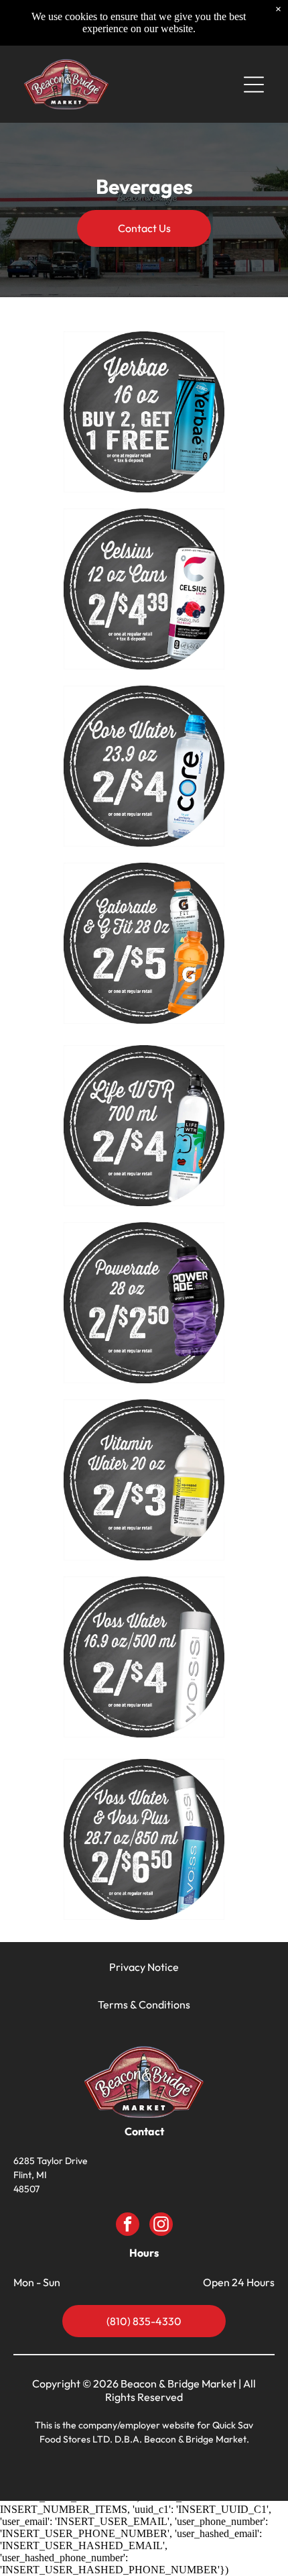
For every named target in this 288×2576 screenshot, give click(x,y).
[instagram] (161, 2226)
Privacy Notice (144, 1967)
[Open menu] (254, 85)
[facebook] (128, 2226)
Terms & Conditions (144, 2004)
